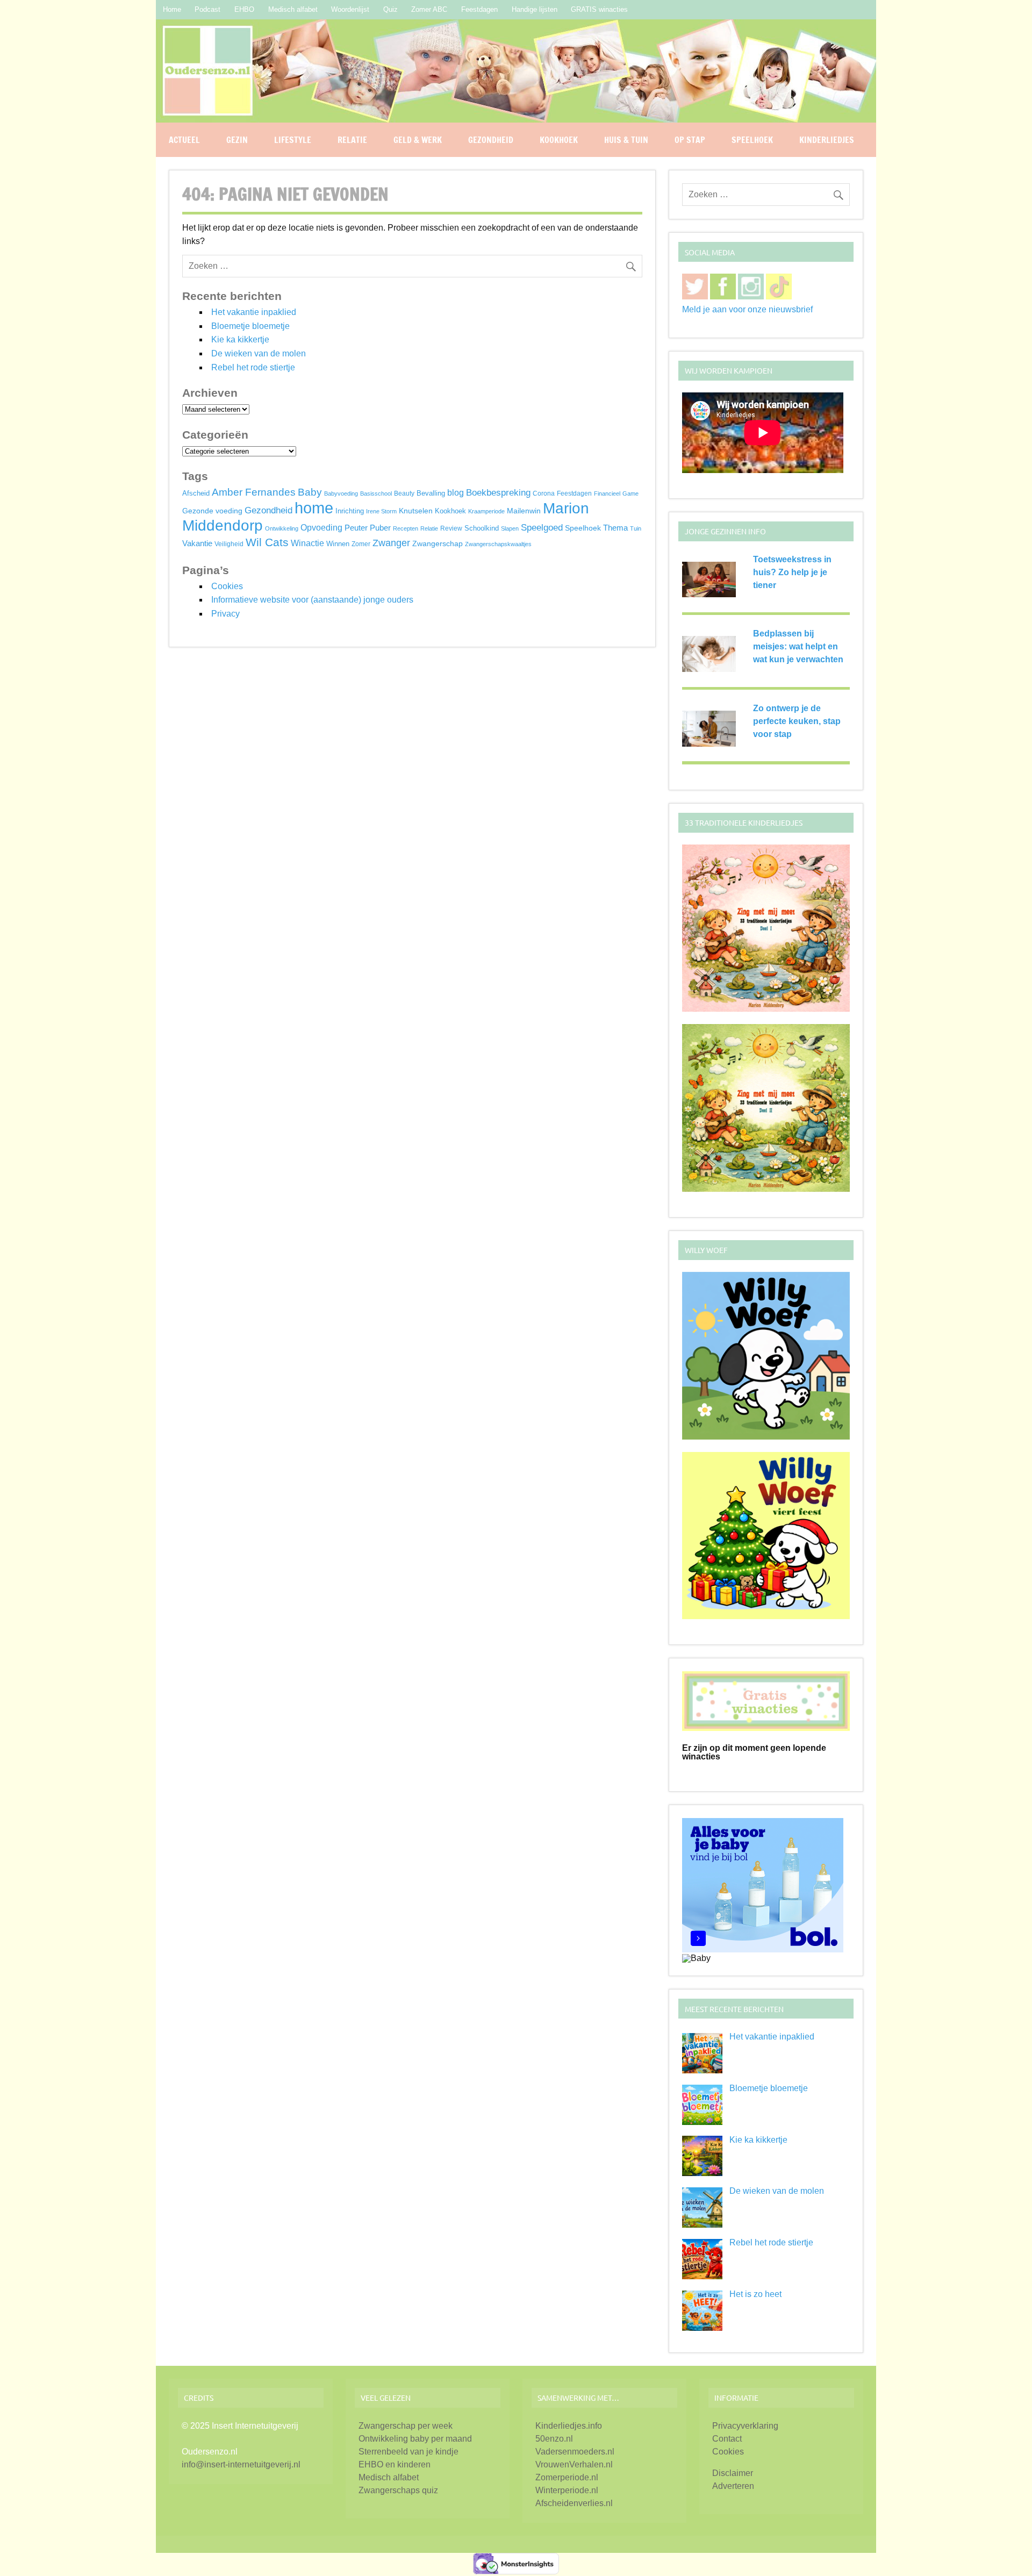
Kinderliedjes (827, 140)
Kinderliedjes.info (569, 2426)
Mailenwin (524, 511)
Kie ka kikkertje (240, 339)
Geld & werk (418, 140)
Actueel (184, 140)
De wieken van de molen (259, 353)
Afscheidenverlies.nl (574, 2503)
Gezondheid (491, 140)
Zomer (361, 544)
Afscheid (196, 493)
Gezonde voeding (212, 511)
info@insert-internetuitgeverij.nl (241, 2464)
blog (456, 492)
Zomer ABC (429, 9)
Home (172, 9)
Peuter (356, 528)
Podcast (207, 9)
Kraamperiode (486, 511)
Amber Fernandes (254, 492)
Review (451, 528)
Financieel (607, 493)
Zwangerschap (438, 544)
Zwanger (391, 543)
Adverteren (733, 2486)
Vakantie (197, 543)
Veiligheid (229, 544)
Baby (310, 492)
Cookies (227, 586)
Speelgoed (542, 527)
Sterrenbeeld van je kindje (408, 2452)
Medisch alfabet (293, 9)
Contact (727, 2439)
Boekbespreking (498, 493)
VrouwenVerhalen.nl (574, 2464)
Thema (615, 528)
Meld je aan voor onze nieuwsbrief (747, 309)
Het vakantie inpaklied (254, 312)
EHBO (244, 9)
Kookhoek (559, 140)
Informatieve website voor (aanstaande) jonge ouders (312, 600)
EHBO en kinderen (395, 2464)
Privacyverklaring (745, 2426)
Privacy (225, 614)
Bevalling (431, 493)
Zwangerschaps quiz (398, 2490)
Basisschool (376, 493)
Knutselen (416, 511)
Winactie (307, 543)
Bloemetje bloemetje (250, 326)
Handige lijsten (535, 9)
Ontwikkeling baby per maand (415, 2439)
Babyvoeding (341, 493)
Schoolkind (482, 528)
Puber (380, 528)
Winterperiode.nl (567, 2490)
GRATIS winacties (599, 9)
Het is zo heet (755, 2294)
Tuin (636, 528)
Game (630, 493)
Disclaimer (733, 2473)
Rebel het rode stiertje (253, 367)
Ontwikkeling (282, 528)
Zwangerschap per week (406, 2426)
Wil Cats (267, 542)
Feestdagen (479, 9)
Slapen (510, 528)
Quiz (390, 9)
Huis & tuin (626, 140)
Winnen (338, 544)
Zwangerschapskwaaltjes (498, 544)
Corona (544, 493)
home (314, 508)
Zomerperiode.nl (567, 2477)
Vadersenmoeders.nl (575, 2452)
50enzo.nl (554, 2439)
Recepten (406, 528)
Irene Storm (381, 511)
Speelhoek (752, 140)
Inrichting (350, 511)
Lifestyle (293, 140)
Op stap (690, 140)
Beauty (404, 493)
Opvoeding (321, 528)
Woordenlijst (350, 9)
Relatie (352, 140)
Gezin (237, 140)
